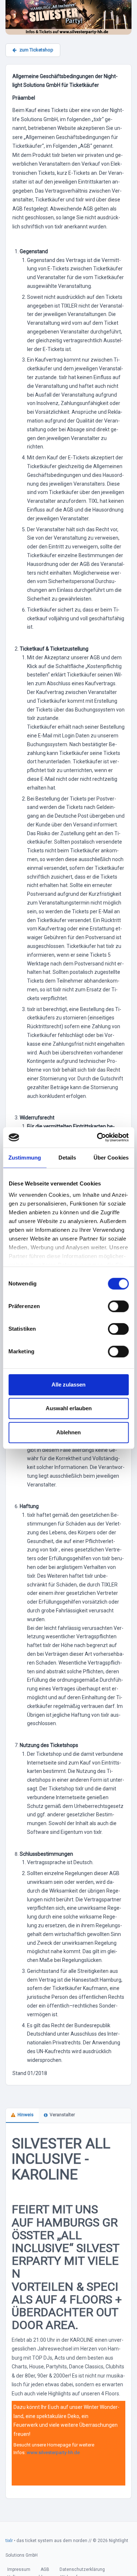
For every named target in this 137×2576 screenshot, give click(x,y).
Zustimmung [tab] (25, 1158)
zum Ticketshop (36, 50)
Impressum (19, 2569)
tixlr (9, 2541)
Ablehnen (68, 1432)
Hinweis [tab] (26, 2115)
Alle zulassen (68, 1385)
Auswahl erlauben (69, 1408)
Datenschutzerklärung (82, 2569)
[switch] (118, 1306)
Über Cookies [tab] (111, 1158)
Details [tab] (67, 1158)
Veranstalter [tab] (62, 2115)
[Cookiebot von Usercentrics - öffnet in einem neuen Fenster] (98, 1137)
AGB (45, 2569)
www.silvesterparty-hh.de (53, 2452)
